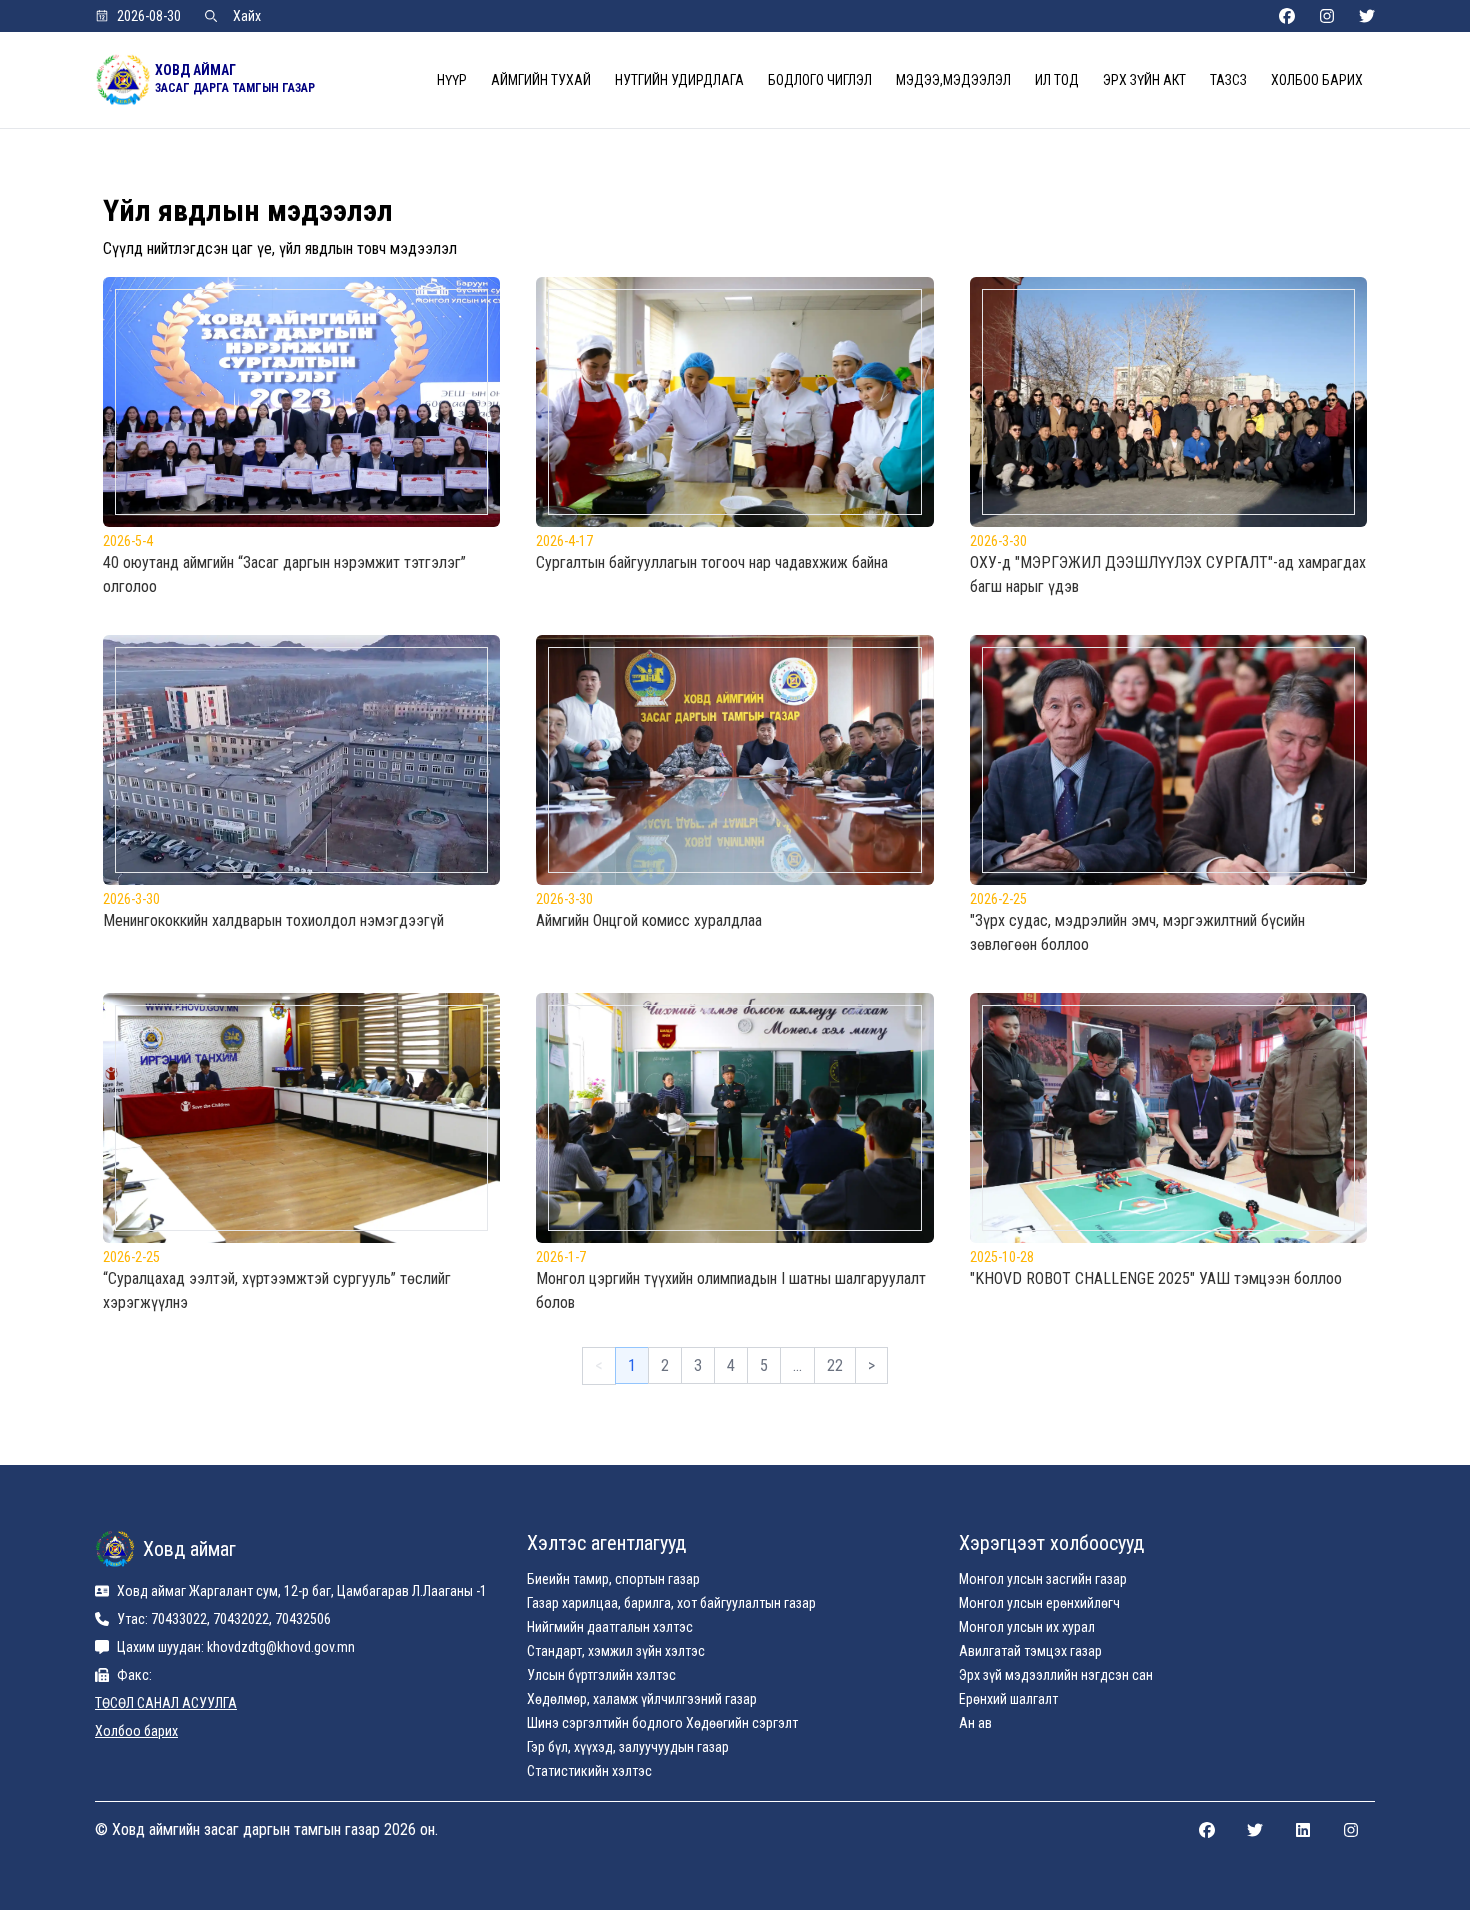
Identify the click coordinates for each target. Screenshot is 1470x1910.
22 (835, 1365)
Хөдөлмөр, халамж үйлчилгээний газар (642, 1699)
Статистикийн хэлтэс (589, 1771)
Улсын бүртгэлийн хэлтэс (601, 1675)
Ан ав (975, 1723)
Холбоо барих (136, 1731)
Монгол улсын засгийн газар (1043, 1579)
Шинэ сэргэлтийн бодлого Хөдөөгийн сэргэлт (662, 1723)
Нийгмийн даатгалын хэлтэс (610, 1627)
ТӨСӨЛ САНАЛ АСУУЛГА (166, 1703)
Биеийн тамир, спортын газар (613, 1579)
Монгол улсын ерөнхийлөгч (1039, 1603)
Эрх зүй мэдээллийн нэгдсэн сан (1056, 1675)
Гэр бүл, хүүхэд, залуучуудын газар (628, 1747)
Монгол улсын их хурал (1027, 1627)
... (797, 1365)
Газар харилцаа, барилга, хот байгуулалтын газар (671, 1603)
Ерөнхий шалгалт (1008, 1699)
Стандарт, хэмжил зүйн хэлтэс (616, 1651)
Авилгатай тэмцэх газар (1030, 1651)
